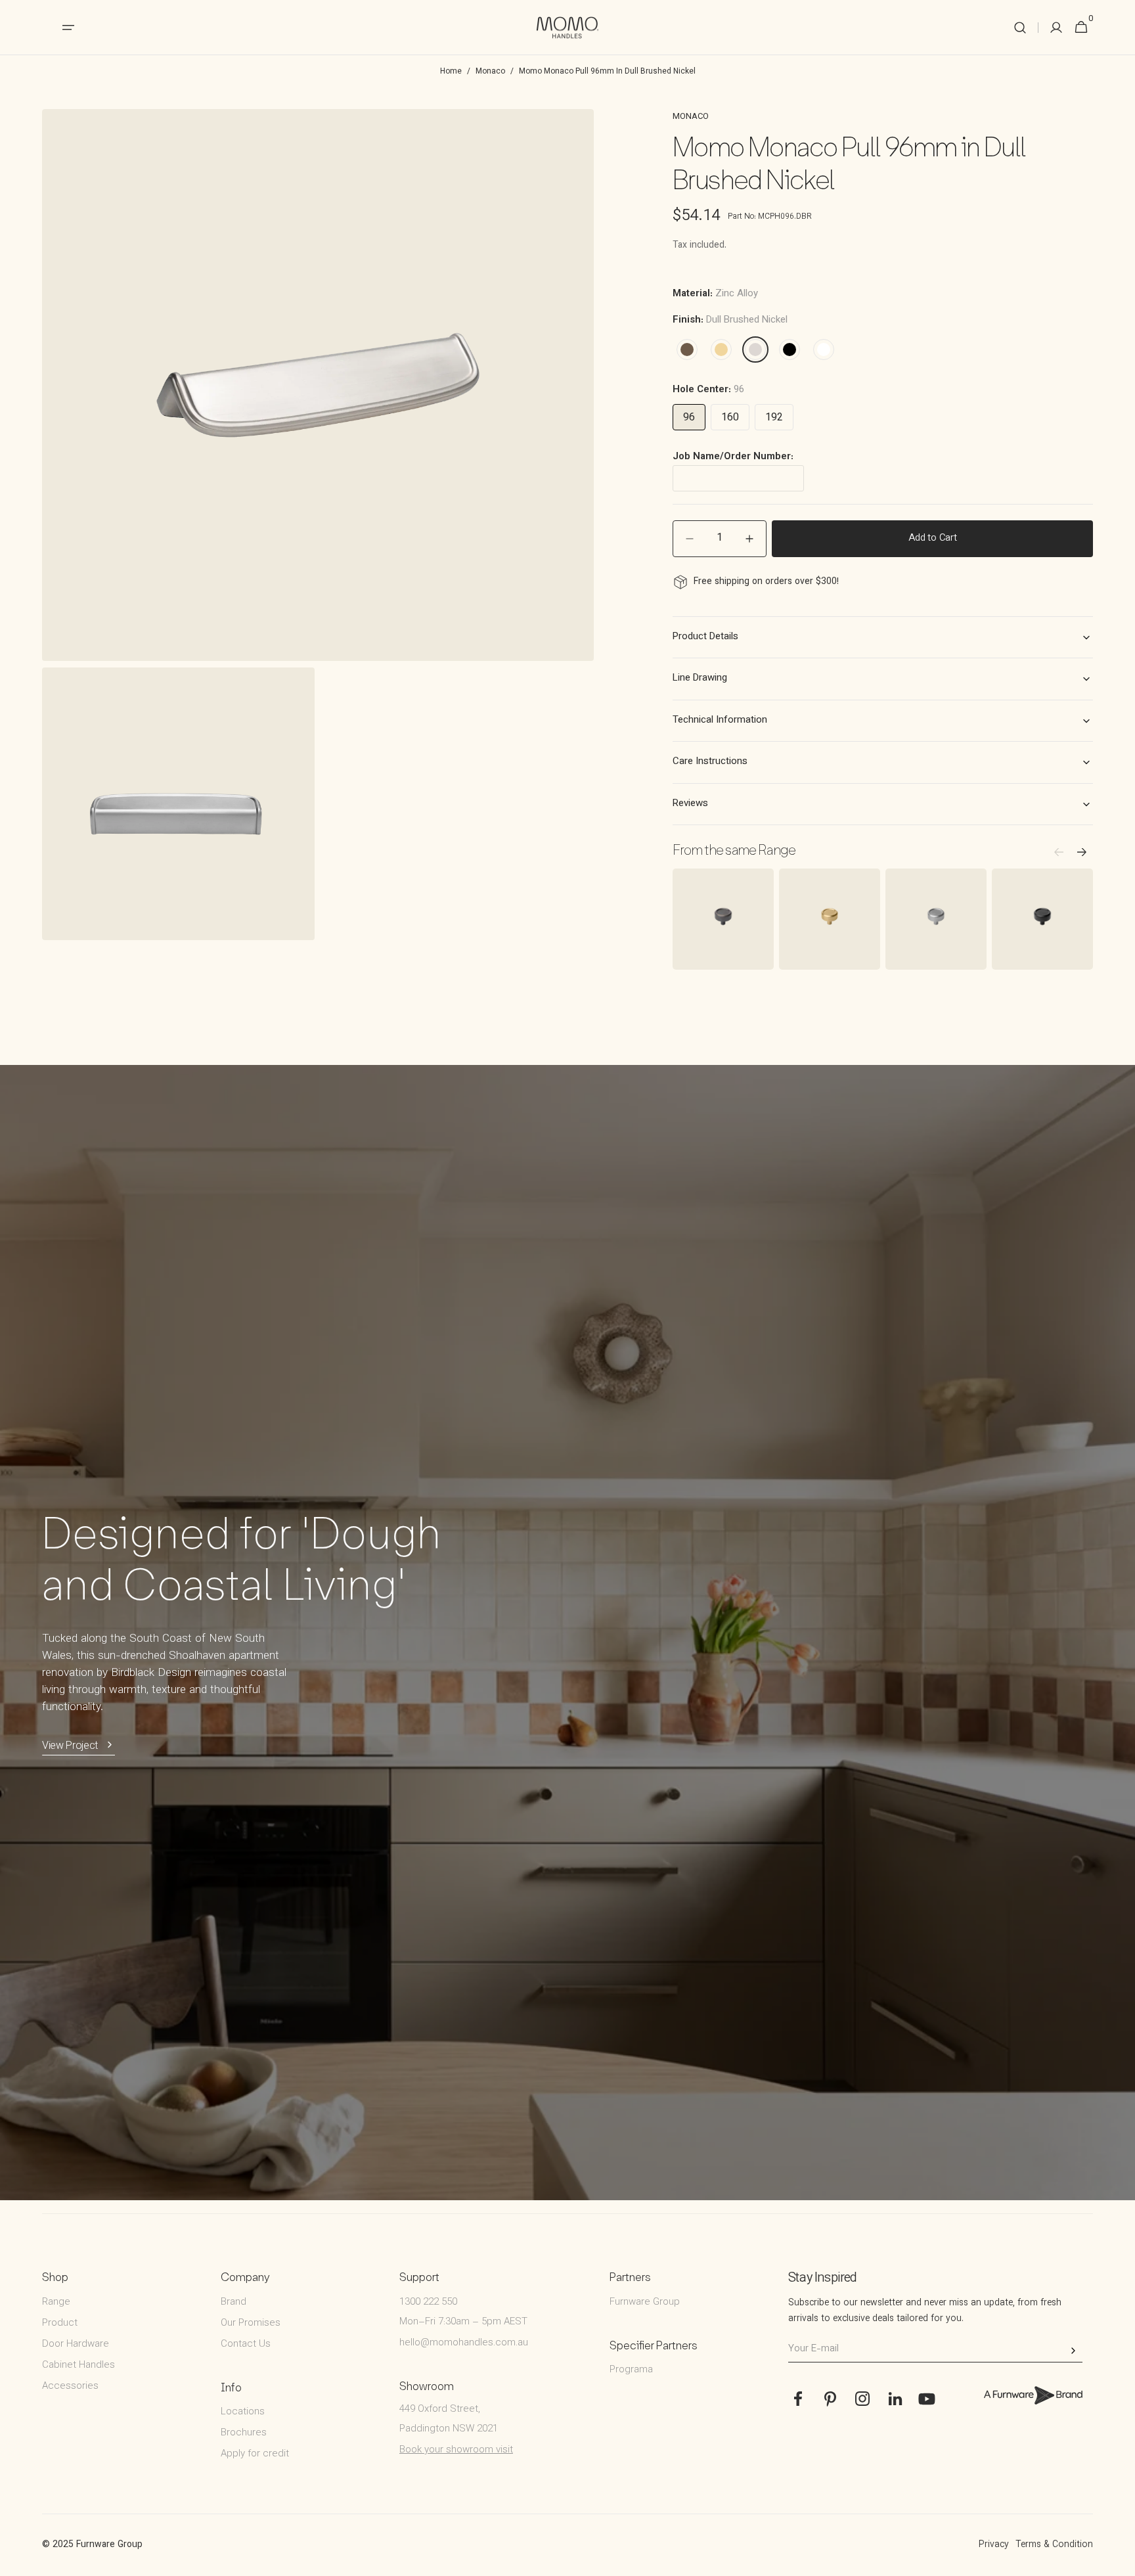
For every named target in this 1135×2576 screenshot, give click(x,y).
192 (774, 418)
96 (689, 418)
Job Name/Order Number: (733, 457)
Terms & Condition (1054, 2545)
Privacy (994, 2545)
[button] (1020, 28)
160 (730, 418)
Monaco (490, 72)
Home (451, 72)
